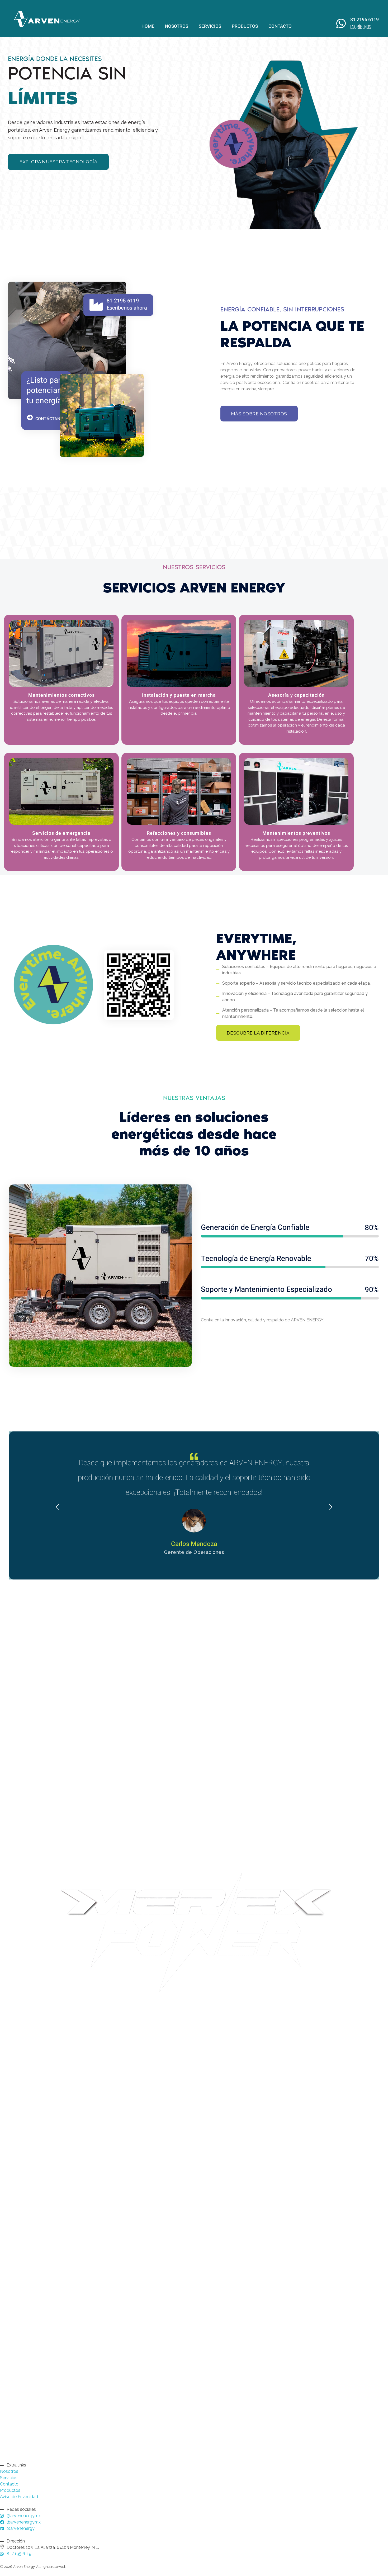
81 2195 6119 (123, 301)
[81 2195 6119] (96, 305)
